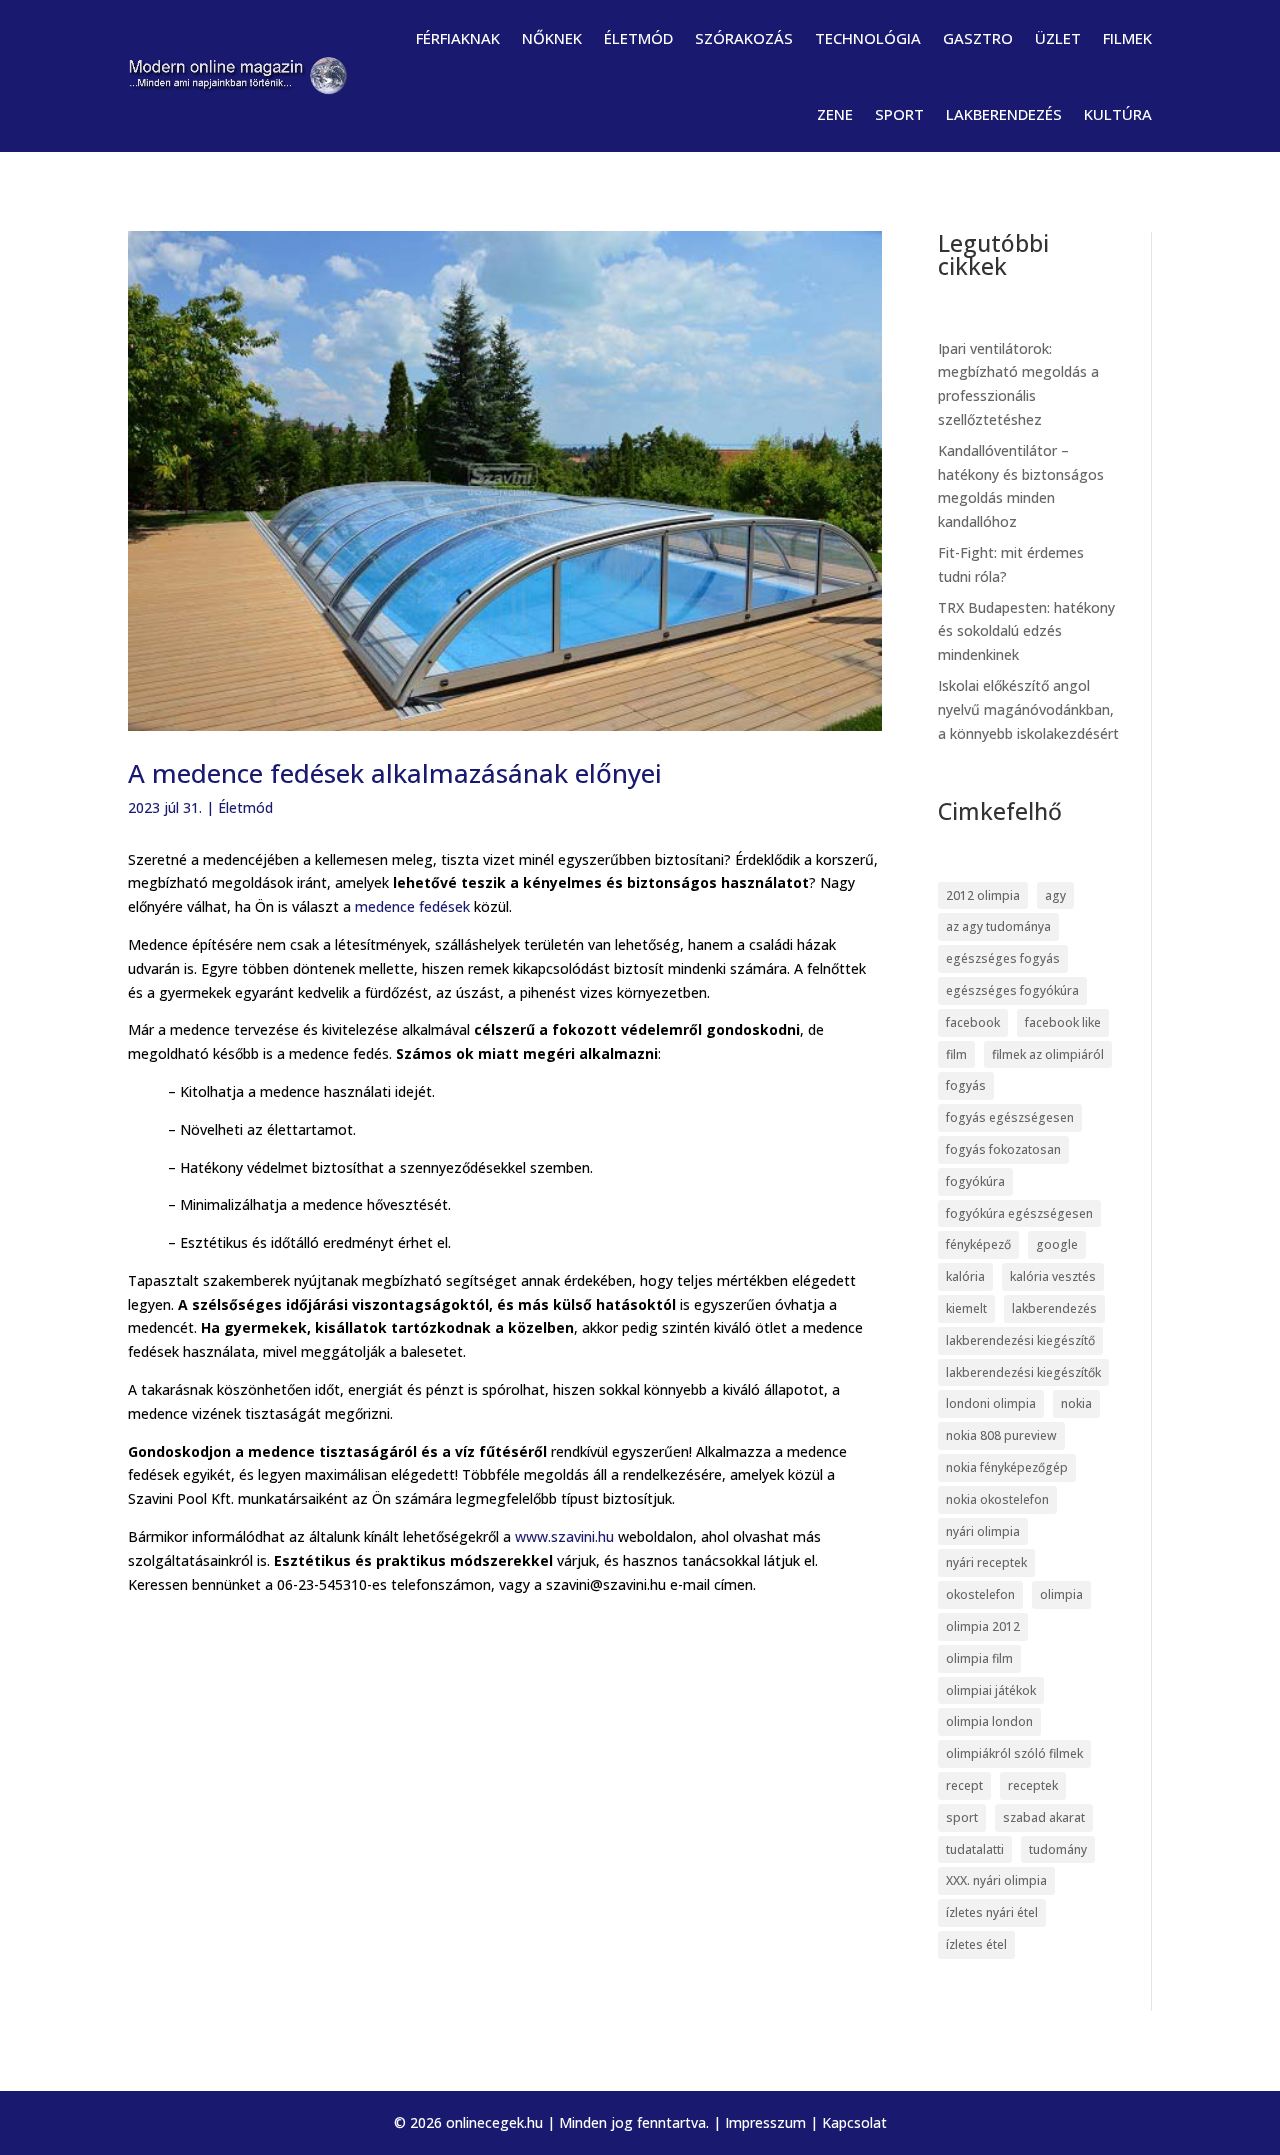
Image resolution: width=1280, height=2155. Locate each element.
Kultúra (1118, 114)
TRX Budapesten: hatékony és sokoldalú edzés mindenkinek (1026, 631)
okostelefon (980, 1594)
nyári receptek (986, 1562)
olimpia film (979, 1658)
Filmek (1127, 38)
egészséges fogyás (1003, 958)
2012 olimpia (983, 895)
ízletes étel (976, 1944)
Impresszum (765, 2122)
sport (962, 1817)
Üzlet (1058, 38)
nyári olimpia (983, 1531)
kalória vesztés (1053, 1276)
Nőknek (552, 38)
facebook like (1063, 1022)
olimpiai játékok (991, 1690)
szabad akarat (1044, 1817)
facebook (973, 1022)
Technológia (868, 38)
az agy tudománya (998, 926)
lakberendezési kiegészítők (1023, 1372)
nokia (1076, 1403)
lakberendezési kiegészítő (1020, 1340)
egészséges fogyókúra (1012, 990)
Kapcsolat (854, 2122)
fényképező (978, 1244)
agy (1055, 895)
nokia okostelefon (997, 1499)
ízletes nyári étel (992, 1912)
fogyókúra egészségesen (1019, 1213)
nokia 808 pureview (1001, 1435)
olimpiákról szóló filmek (1014, 1753)
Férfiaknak (458, 38)
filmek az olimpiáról (1048, 1054)
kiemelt (966, 1308)
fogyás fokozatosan (1003, 1149)
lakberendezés (1054, 1308)
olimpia (1061, 1594)
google (1057, 1244)
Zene (835, 114)
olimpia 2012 (983, 1626)
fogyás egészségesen (1010, 1117)
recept (964, 1785)
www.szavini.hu (564, 1536)
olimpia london (989, 1721)
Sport (899, 114)
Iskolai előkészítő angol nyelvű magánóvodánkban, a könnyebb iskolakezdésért (1028, 709)
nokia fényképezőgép (1007, 1467)
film (956, 1054)
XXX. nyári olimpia (996, 1880)
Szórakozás (744, 38)
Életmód (638, 38)
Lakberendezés (1004, 114)
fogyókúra (975, 1181)
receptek (1033, 1785)
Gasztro (978, 38)
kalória (965, 1276)
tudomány (1058, 1849)
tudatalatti (975, 1849)
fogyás (966, 1085)
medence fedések (412, 906)
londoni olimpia (991, 1403)
